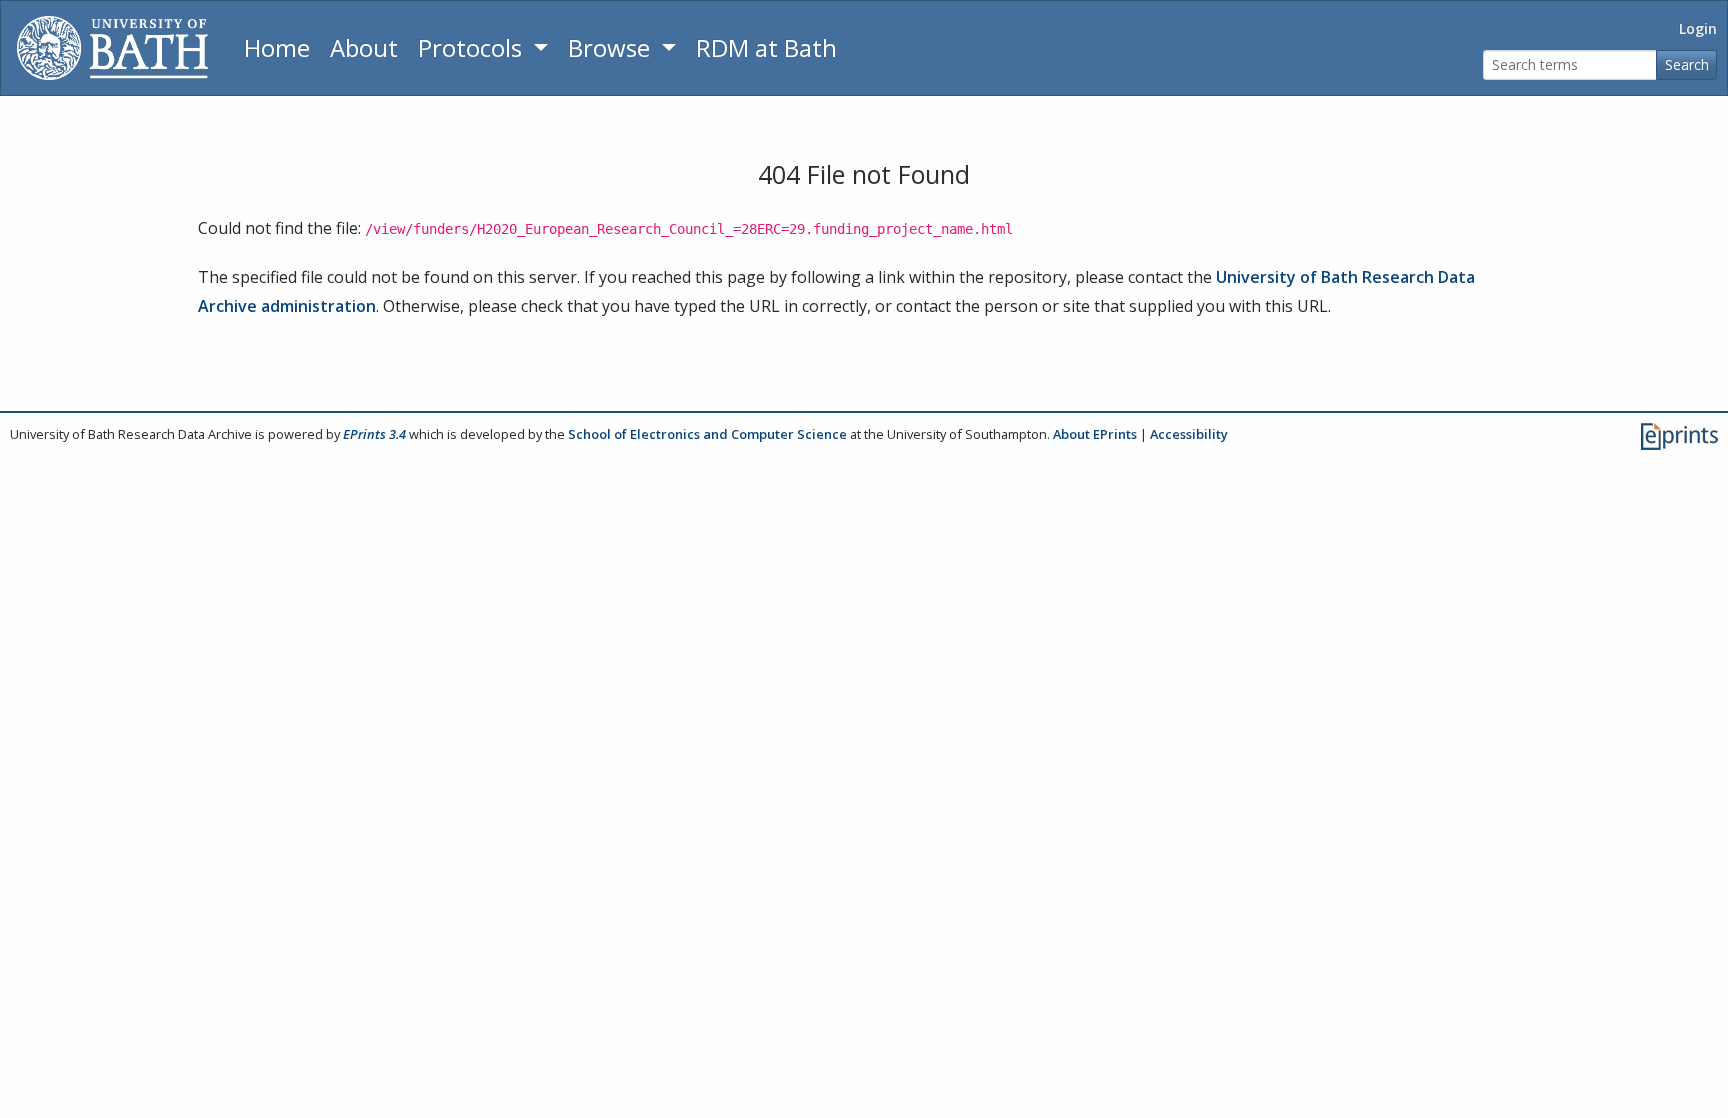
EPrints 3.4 (374, 434)
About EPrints (1095, 434)
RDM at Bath (766, 47)
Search (1687, 64)
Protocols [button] (473, 47)
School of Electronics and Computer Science (707, 434)
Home (277, 47)
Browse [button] (612, 47)
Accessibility (1189, 434)
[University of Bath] (112, 48)
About (364, 47)
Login (1698, 28)
